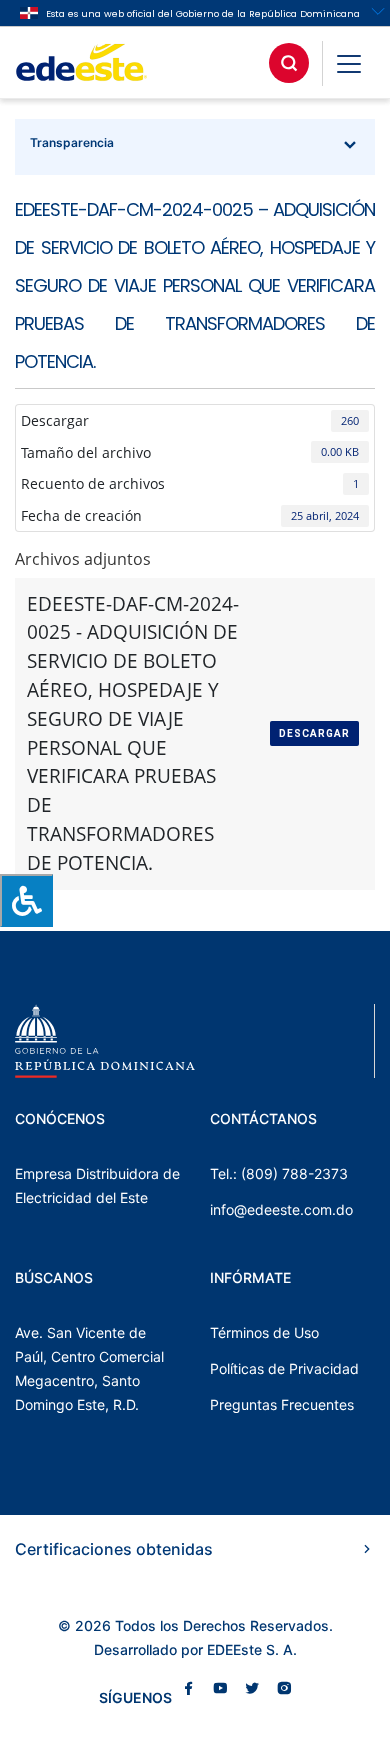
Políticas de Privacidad (284, 1368)
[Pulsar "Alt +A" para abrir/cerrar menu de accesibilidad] (26, 900)
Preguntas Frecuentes (282, 1404)
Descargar (314, 733)
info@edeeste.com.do (281, 1209)
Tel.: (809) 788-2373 (279, 1173)
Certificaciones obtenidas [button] (114, 1549)
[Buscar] (289, 63)
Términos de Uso (264, 1332)
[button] (349, 63)
